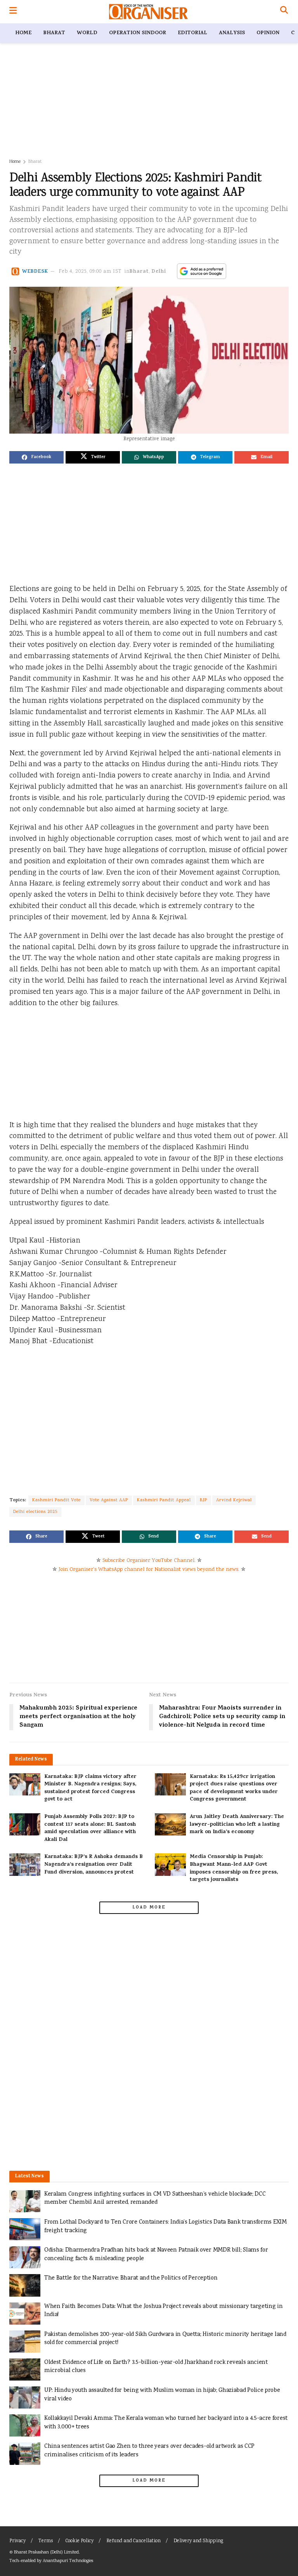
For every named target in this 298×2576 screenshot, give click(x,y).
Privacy (17, 2541)
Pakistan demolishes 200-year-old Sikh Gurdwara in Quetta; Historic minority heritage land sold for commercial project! (165, 2339)
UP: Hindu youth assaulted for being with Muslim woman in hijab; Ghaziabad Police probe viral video (162, 2395)
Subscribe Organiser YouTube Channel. (149, 1561)
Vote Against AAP (109, 1500)
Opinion (268, 33)
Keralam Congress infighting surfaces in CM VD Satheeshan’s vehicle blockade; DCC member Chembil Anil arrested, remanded (155, 2199)
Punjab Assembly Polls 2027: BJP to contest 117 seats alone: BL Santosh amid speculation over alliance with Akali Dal (90, 1828)
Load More (149, 1908)
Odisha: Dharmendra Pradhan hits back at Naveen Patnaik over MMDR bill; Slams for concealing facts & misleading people (156, 2254)
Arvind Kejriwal (234, 1500)
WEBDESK (35, 272)
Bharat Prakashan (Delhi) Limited (46, 2552)
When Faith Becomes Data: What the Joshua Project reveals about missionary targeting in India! (164, 2311)
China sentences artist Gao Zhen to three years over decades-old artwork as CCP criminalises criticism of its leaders (149, 2451)
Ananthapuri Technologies (68, 2561)
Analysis (232, 33)
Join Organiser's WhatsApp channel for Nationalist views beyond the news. (149, 1570)
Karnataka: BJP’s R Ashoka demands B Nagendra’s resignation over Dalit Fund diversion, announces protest (94, 1865)
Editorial (192, 33)
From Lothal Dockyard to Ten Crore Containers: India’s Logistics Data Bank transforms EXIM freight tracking (165, 2227)
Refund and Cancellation (133, 2541)
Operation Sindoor (138, 33)
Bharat (54, 33)
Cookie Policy (80, 2541)
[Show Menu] (13, 12)
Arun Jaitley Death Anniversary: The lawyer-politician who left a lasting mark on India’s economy (237, 1825)
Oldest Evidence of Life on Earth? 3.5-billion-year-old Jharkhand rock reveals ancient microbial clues (156, 2367)
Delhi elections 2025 (35, 1512)
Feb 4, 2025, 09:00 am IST (90, 272)
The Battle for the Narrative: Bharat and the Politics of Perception (131, 2278)
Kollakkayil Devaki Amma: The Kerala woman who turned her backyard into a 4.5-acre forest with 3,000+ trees (166, 2423)
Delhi (159, 272)
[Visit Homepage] (148, 12)
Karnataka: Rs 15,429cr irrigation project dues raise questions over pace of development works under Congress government (234, 1788)
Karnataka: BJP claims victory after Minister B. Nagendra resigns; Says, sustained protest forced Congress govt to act (90, 1788)
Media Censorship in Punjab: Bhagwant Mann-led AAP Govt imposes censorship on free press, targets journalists (234, 1868)
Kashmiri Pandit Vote (56, 1500)
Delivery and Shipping (198, 2541)
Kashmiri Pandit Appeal (164, 1500)
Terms (46, 2541)
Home (23, 33)
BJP (204, 1500)
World (87, 33)
